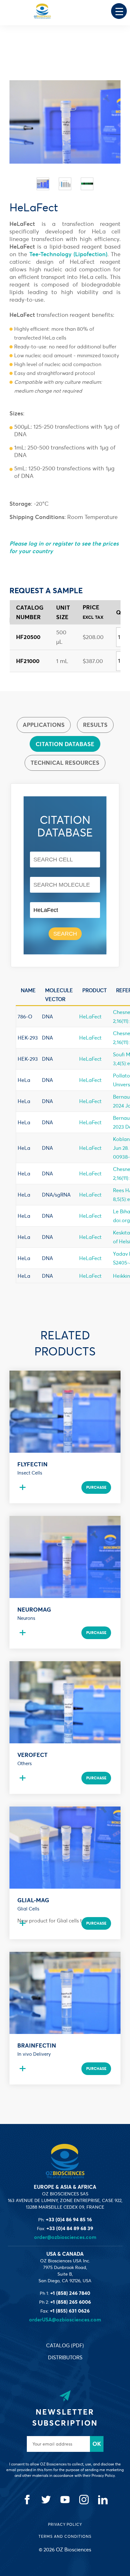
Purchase (96, 1487)
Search (65, 934)
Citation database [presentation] (65, 744)
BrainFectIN (37, 2045)
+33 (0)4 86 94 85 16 (69, 2219)
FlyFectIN (32, 1464)
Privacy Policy (65, 2524)
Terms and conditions (65, 2536)
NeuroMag (34, 1610)
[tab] (44, 725)
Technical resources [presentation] (65, 763)
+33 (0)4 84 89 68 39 (70, 2228)
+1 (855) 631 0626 (70, 2311)
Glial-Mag (33, 1900)
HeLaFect (90, 1017)
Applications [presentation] (44, 725)
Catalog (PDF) (65, 2345)
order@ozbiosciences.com (65, 2237)
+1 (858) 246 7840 (70, 2293)
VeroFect (32, 1755)
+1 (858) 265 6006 (71, 2302)
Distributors (65, 2357)
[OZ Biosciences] (42, 11)
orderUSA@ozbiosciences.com (65, 2320)
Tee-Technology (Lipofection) (68, 254)
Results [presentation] (95, 725)
